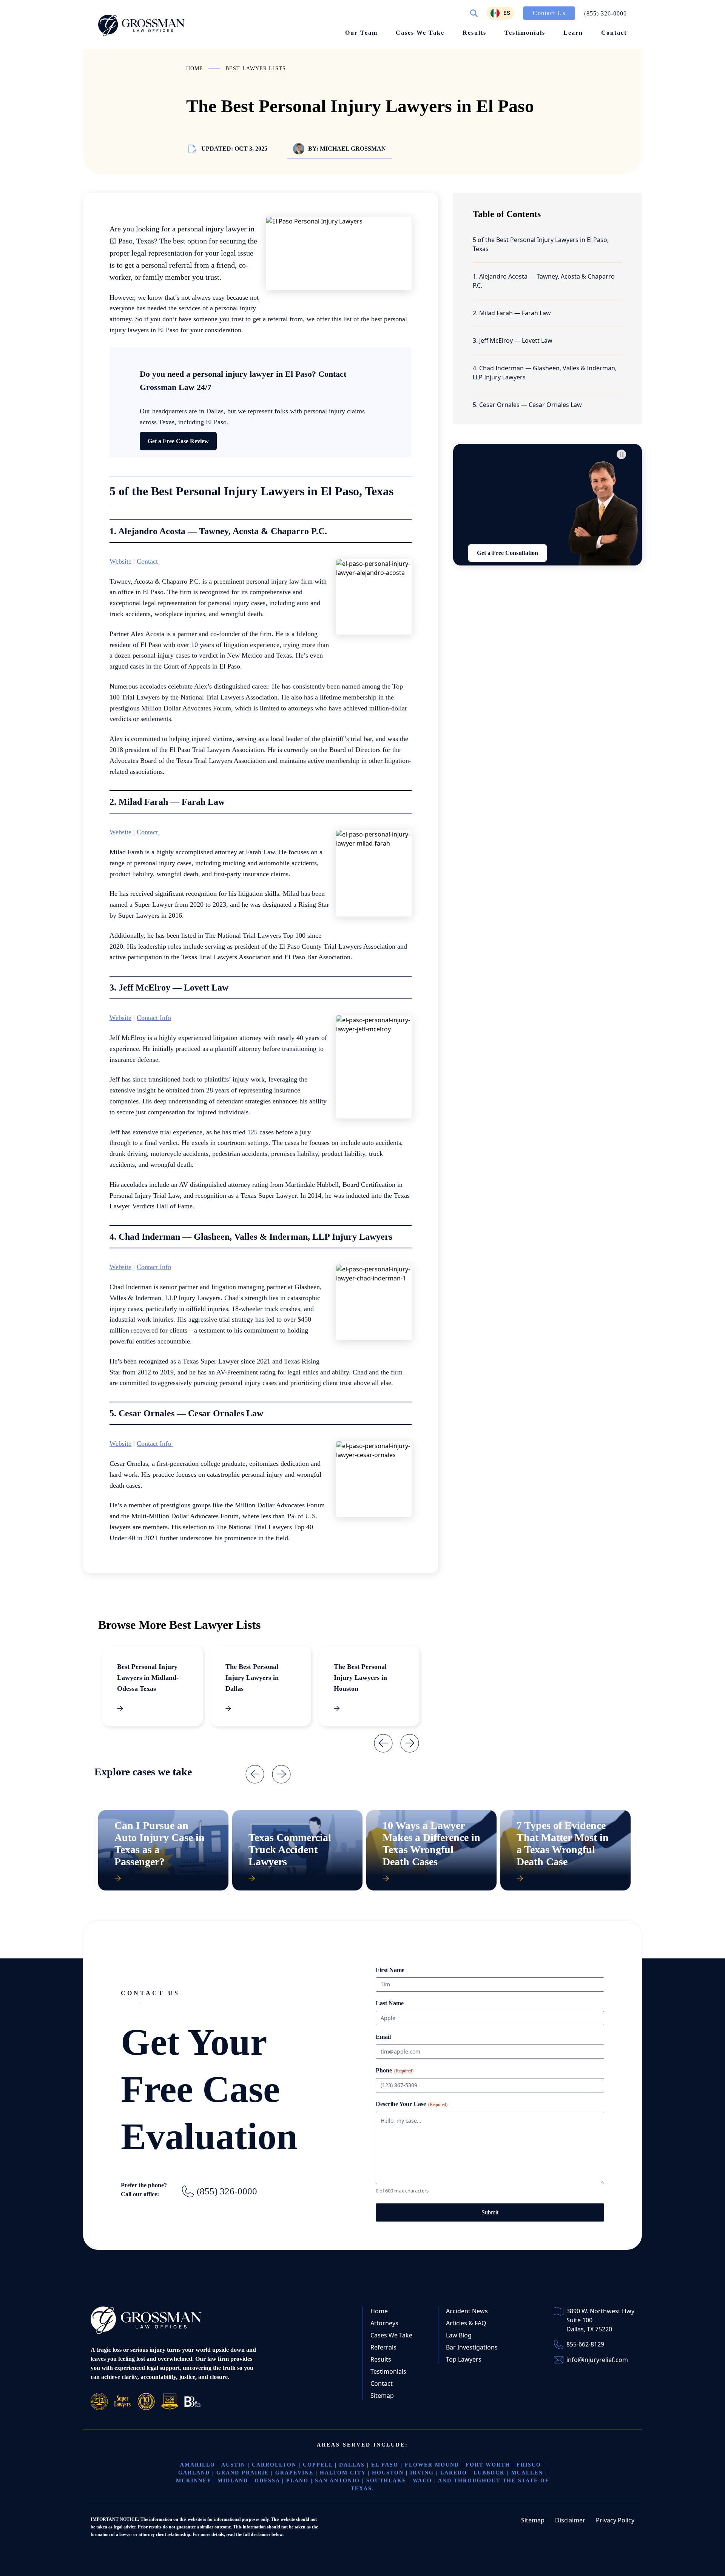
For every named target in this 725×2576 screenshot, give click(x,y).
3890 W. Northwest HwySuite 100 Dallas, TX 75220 (600, 2320)
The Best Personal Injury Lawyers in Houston (360, 1678)
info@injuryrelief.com (597, 2360)
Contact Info (154, 1018)
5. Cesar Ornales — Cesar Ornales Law (527, 405)
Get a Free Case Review (178, 441)
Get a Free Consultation (507, 553)
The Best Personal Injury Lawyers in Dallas (252, 1678)
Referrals (383, 2347)
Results (474, 33)
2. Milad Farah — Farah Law (513, 313)
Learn (573, 33)
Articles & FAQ (466, 2323)
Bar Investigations (472, 2347)
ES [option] (507, 13)
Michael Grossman (353, 149)
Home (195, 69)
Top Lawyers (464, 2359)
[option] (500, 13)
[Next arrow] (404, 1738)
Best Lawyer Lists (256, 69)
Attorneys (384, 2323)
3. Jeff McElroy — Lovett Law (513, 340)
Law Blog (459, 2335)
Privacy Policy (615, 2520)
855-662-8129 (585, 2344)
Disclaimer (570, 2520)
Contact (614, 33)
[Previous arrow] (378, 1738)
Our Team (361, 33)
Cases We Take (420, 33)
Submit (490, 2212)
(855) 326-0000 (227, 2191)
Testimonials (525, 33)
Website (120, 561)
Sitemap (382, 2396)
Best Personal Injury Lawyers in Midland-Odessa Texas (148, 1678)
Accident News (467, 2311)
